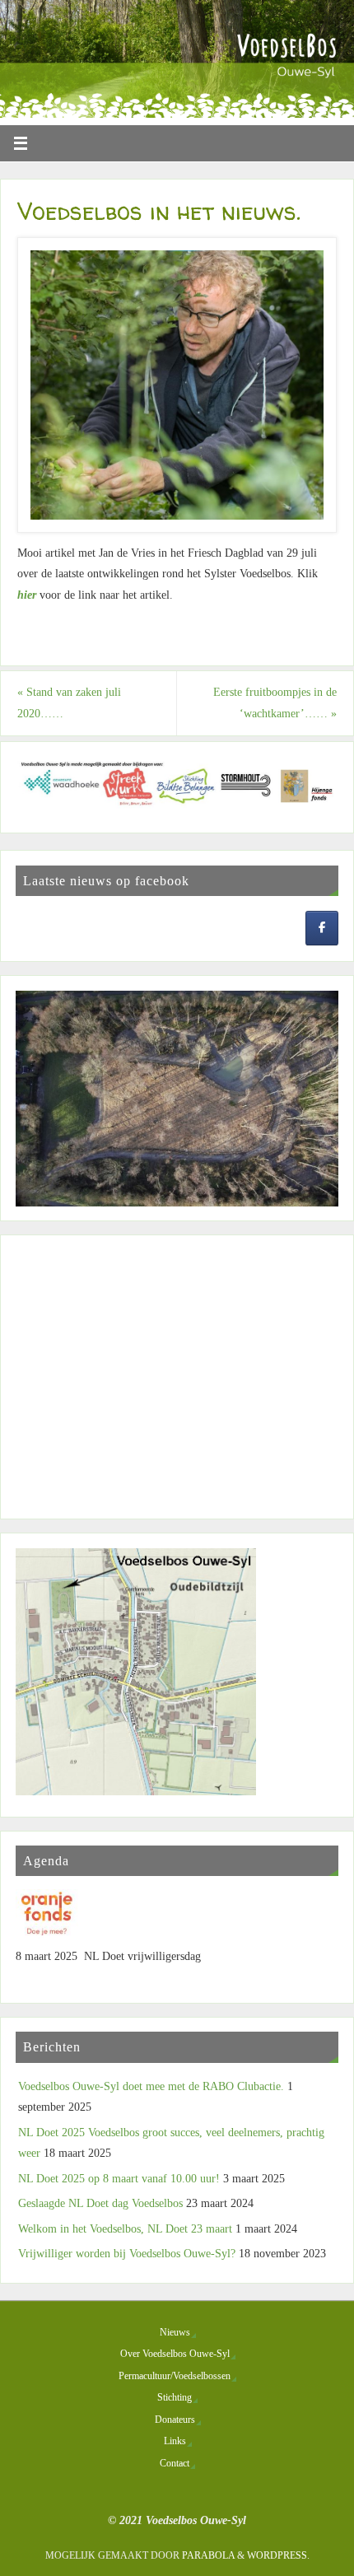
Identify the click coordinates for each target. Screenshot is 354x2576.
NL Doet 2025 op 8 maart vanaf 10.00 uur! (119, 2179)
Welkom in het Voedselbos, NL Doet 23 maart (125, 2229)
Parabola (208, 2555)
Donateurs (175, 2420)
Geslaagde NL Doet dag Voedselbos (100, 2203)
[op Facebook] (322, 929)
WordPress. (278, 2555)
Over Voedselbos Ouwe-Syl (175, 2354)
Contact (175, 2463)
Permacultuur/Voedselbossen (175, 2376)
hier (27, 595)
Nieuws (175, 2332)
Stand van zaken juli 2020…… (69, 703)
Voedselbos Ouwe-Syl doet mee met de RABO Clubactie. (151, 2086)
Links (175, 2441)
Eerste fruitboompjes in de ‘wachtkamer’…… (275, 703)
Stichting (175, 2397)
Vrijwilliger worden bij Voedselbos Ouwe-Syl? (127, 2254)
